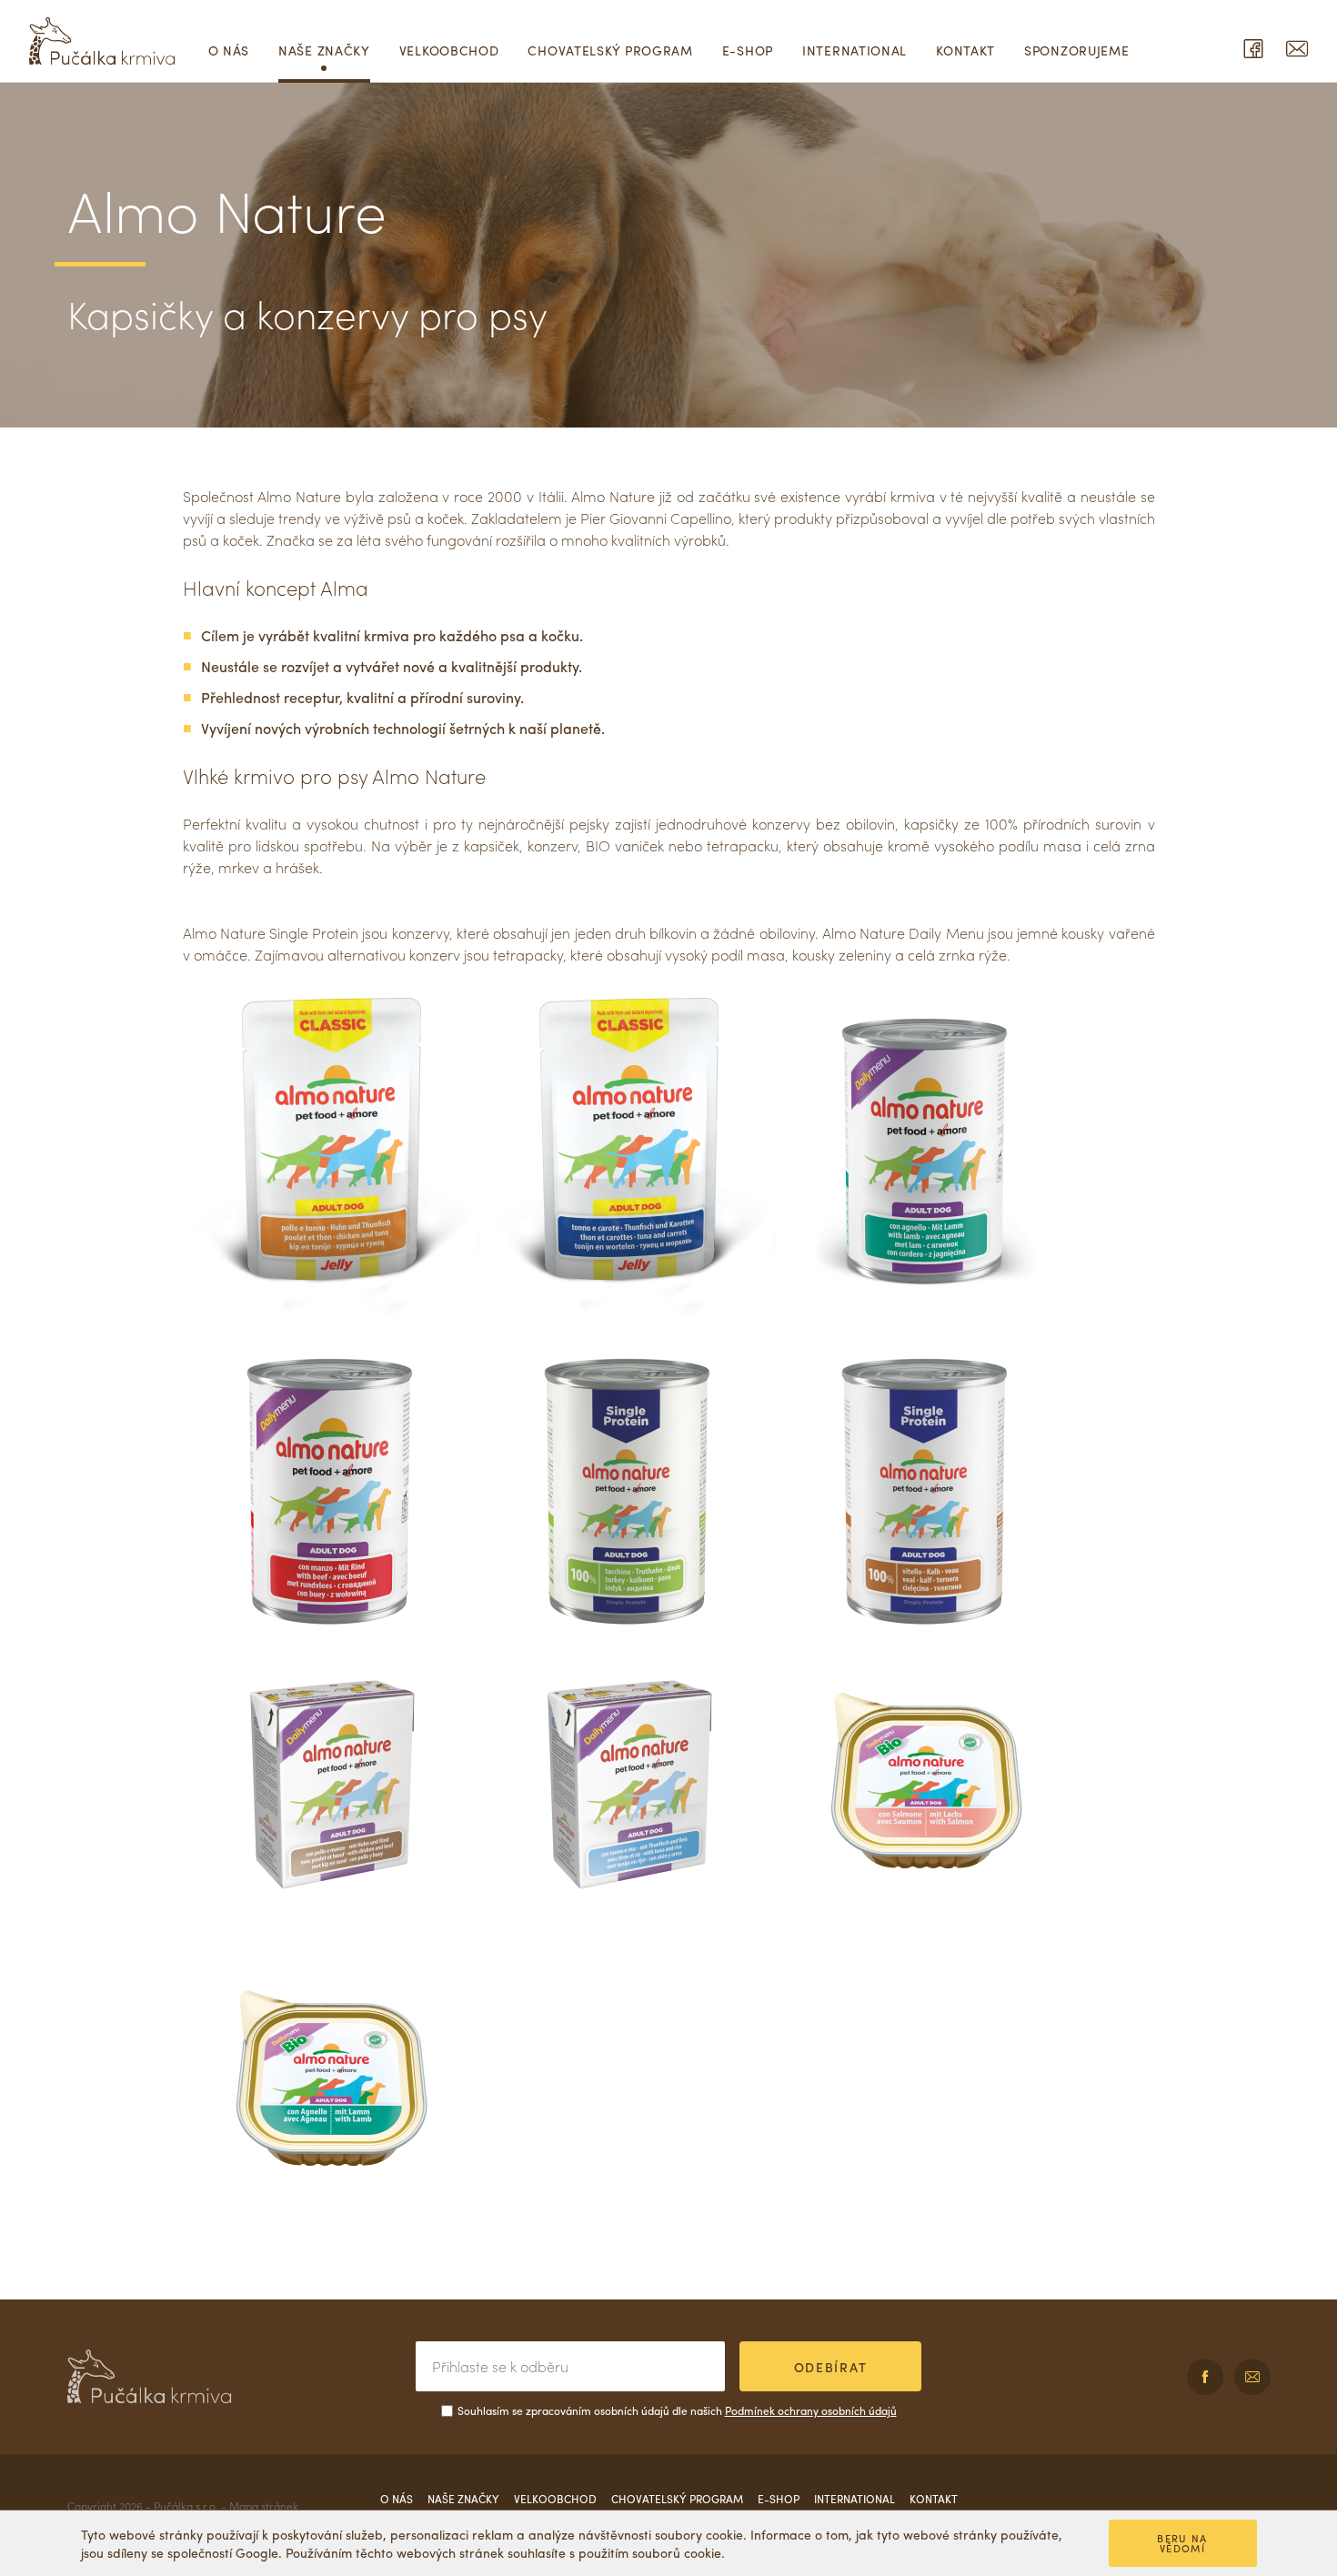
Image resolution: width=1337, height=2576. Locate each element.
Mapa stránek (264, 2506)
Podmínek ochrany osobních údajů (811, 2410)
